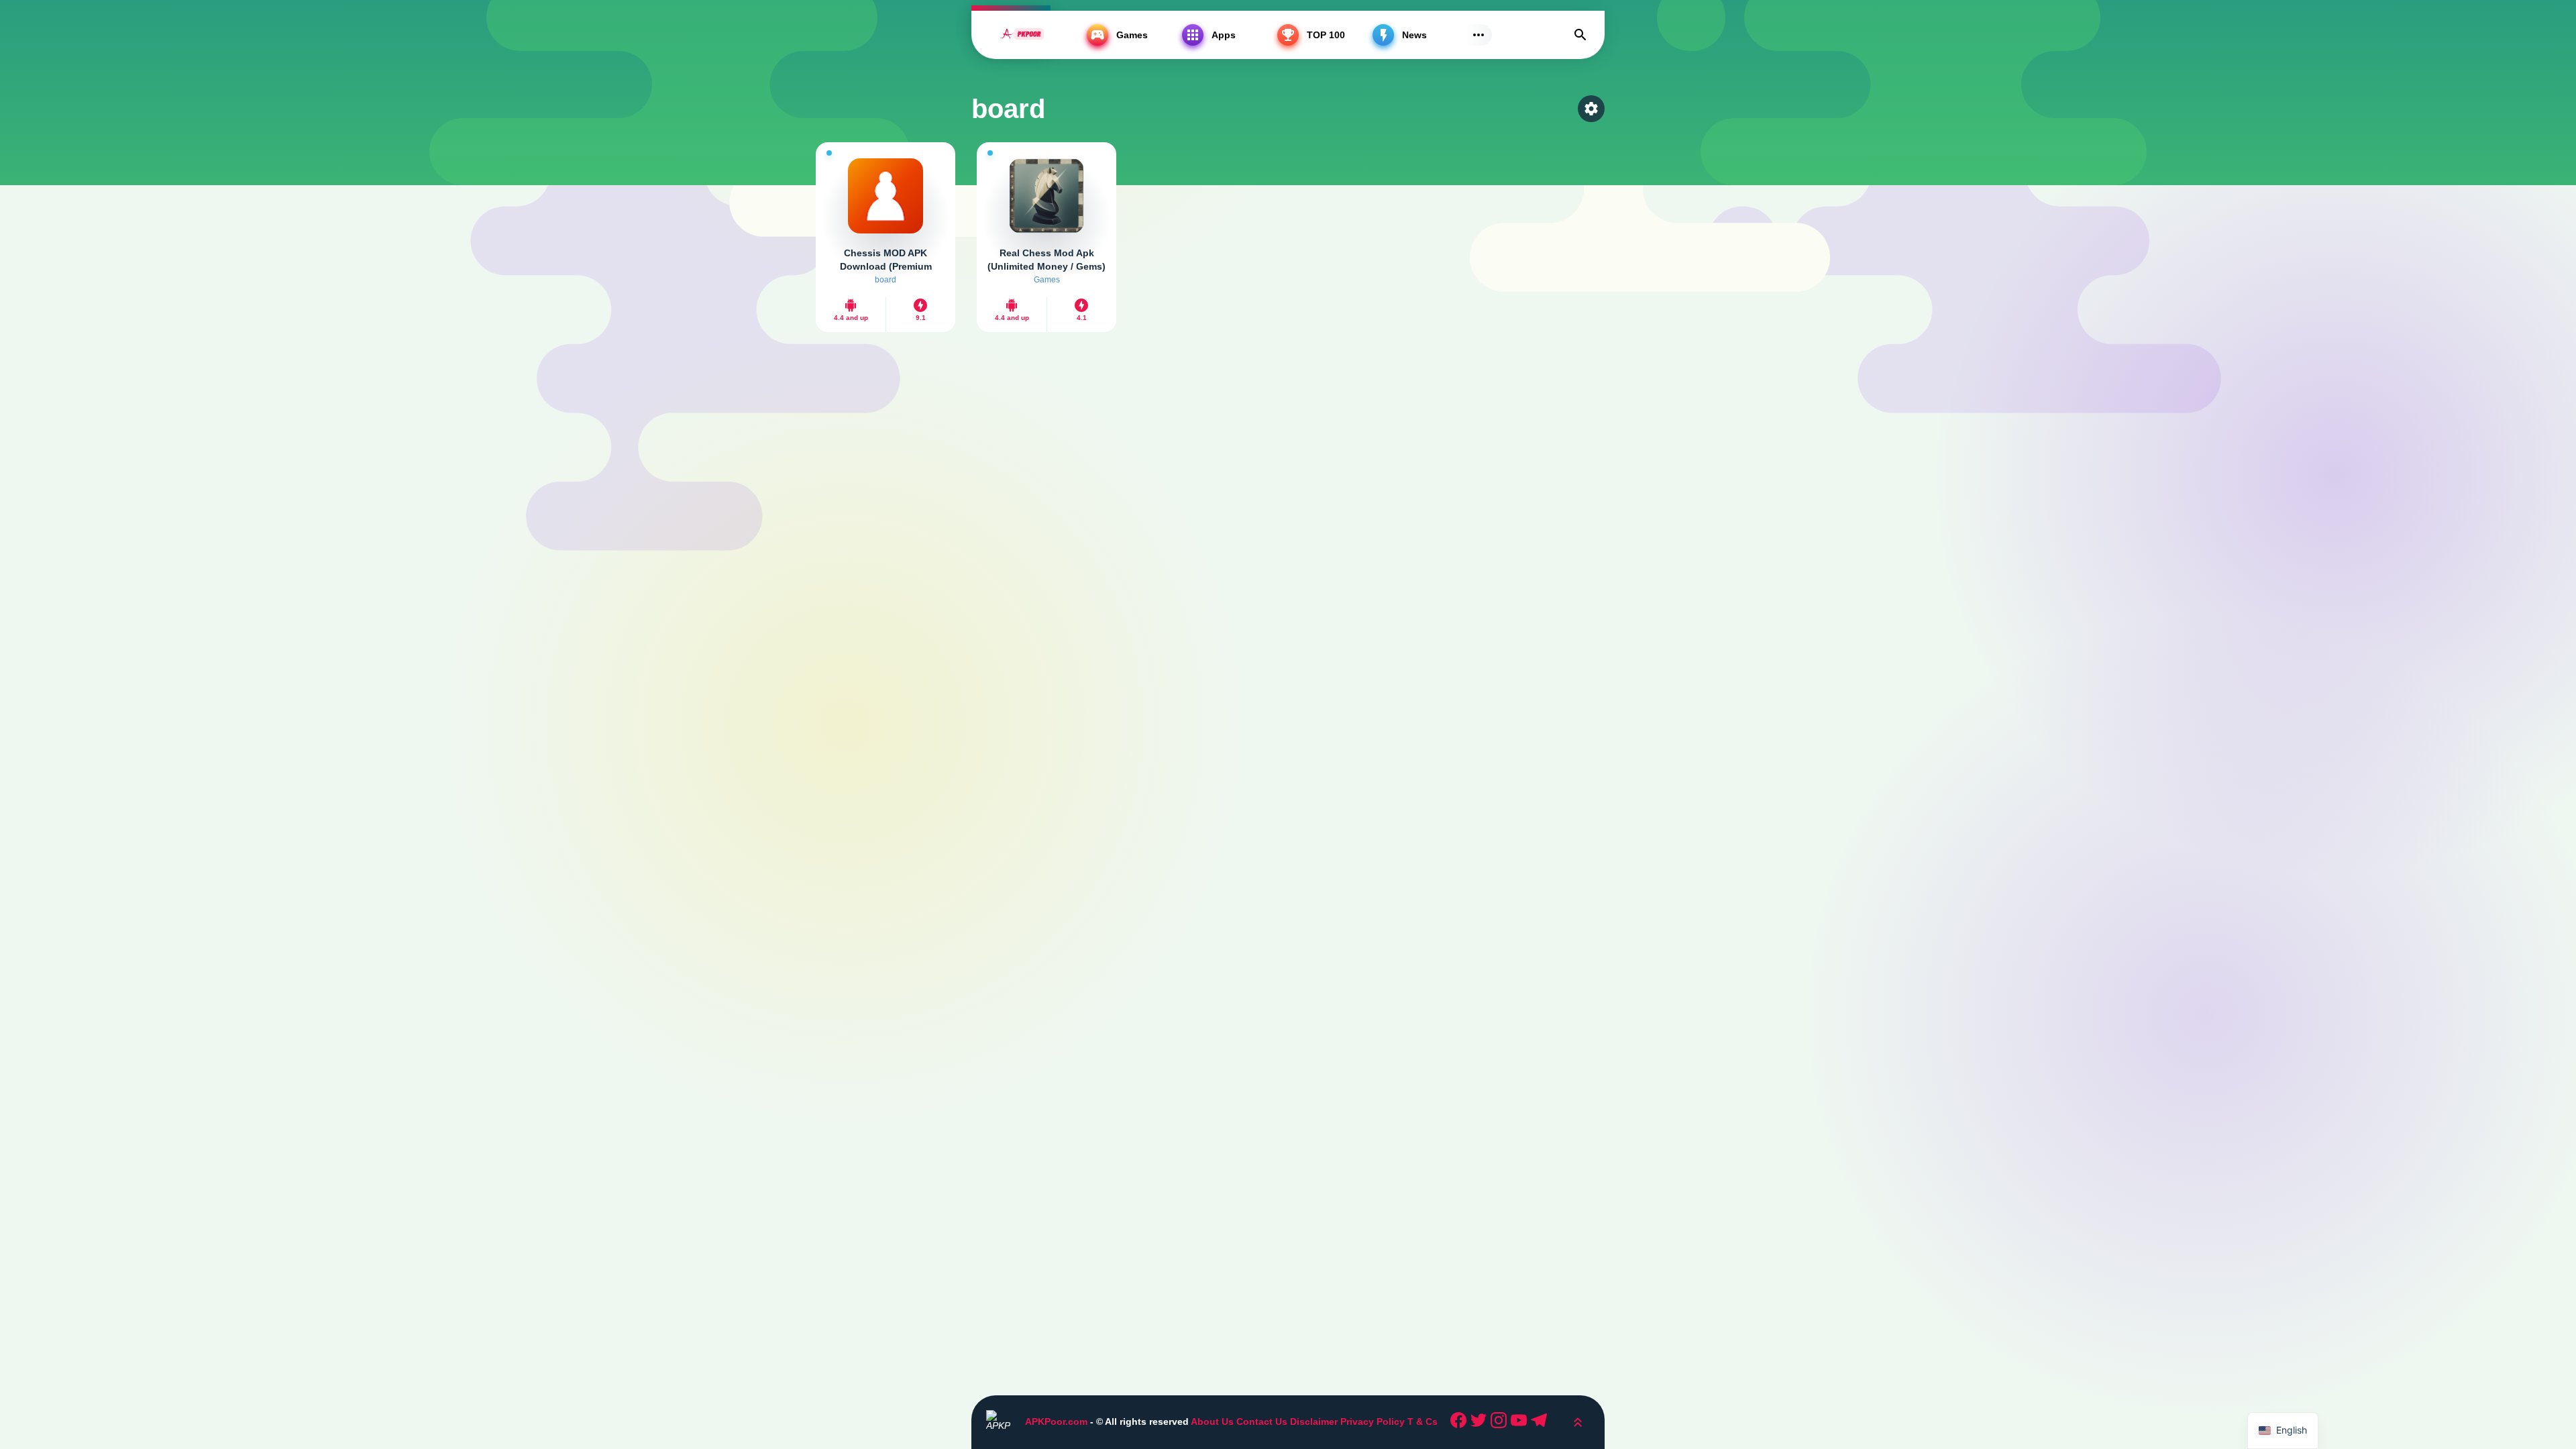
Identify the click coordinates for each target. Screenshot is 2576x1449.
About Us (1212, 1421)
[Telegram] (1541, 1422)
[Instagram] (1501, 1422)
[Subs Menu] (1479, 35)
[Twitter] (1481, 1422)
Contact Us (1262, 1421)
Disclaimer (1315, 1421)
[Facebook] (1460, 1422)
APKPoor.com (1056, 1421)
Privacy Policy (1373, 1421)
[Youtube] (1521, 1422)
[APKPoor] (1022, 35)
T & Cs (1423, 1421)
